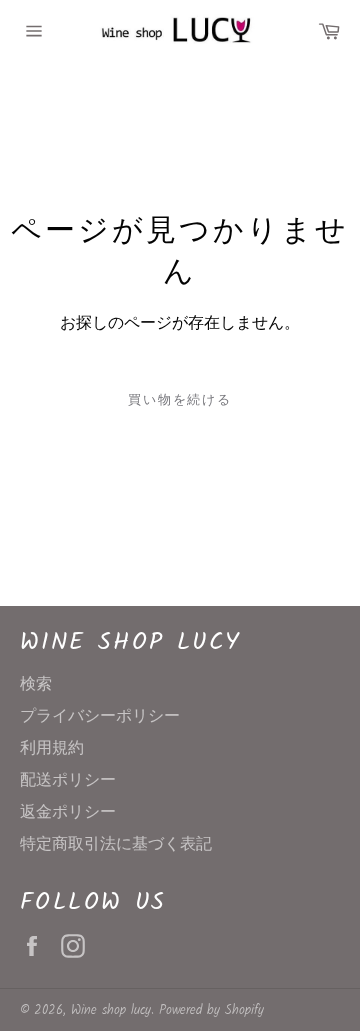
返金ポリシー (68, 812)
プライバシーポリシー (100, 716)
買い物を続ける (180, 400)
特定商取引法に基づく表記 (116, 844)
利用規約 (52, 748)
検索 (36, 684)
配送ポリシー (68, 780)
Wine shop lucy (111, 1010)
